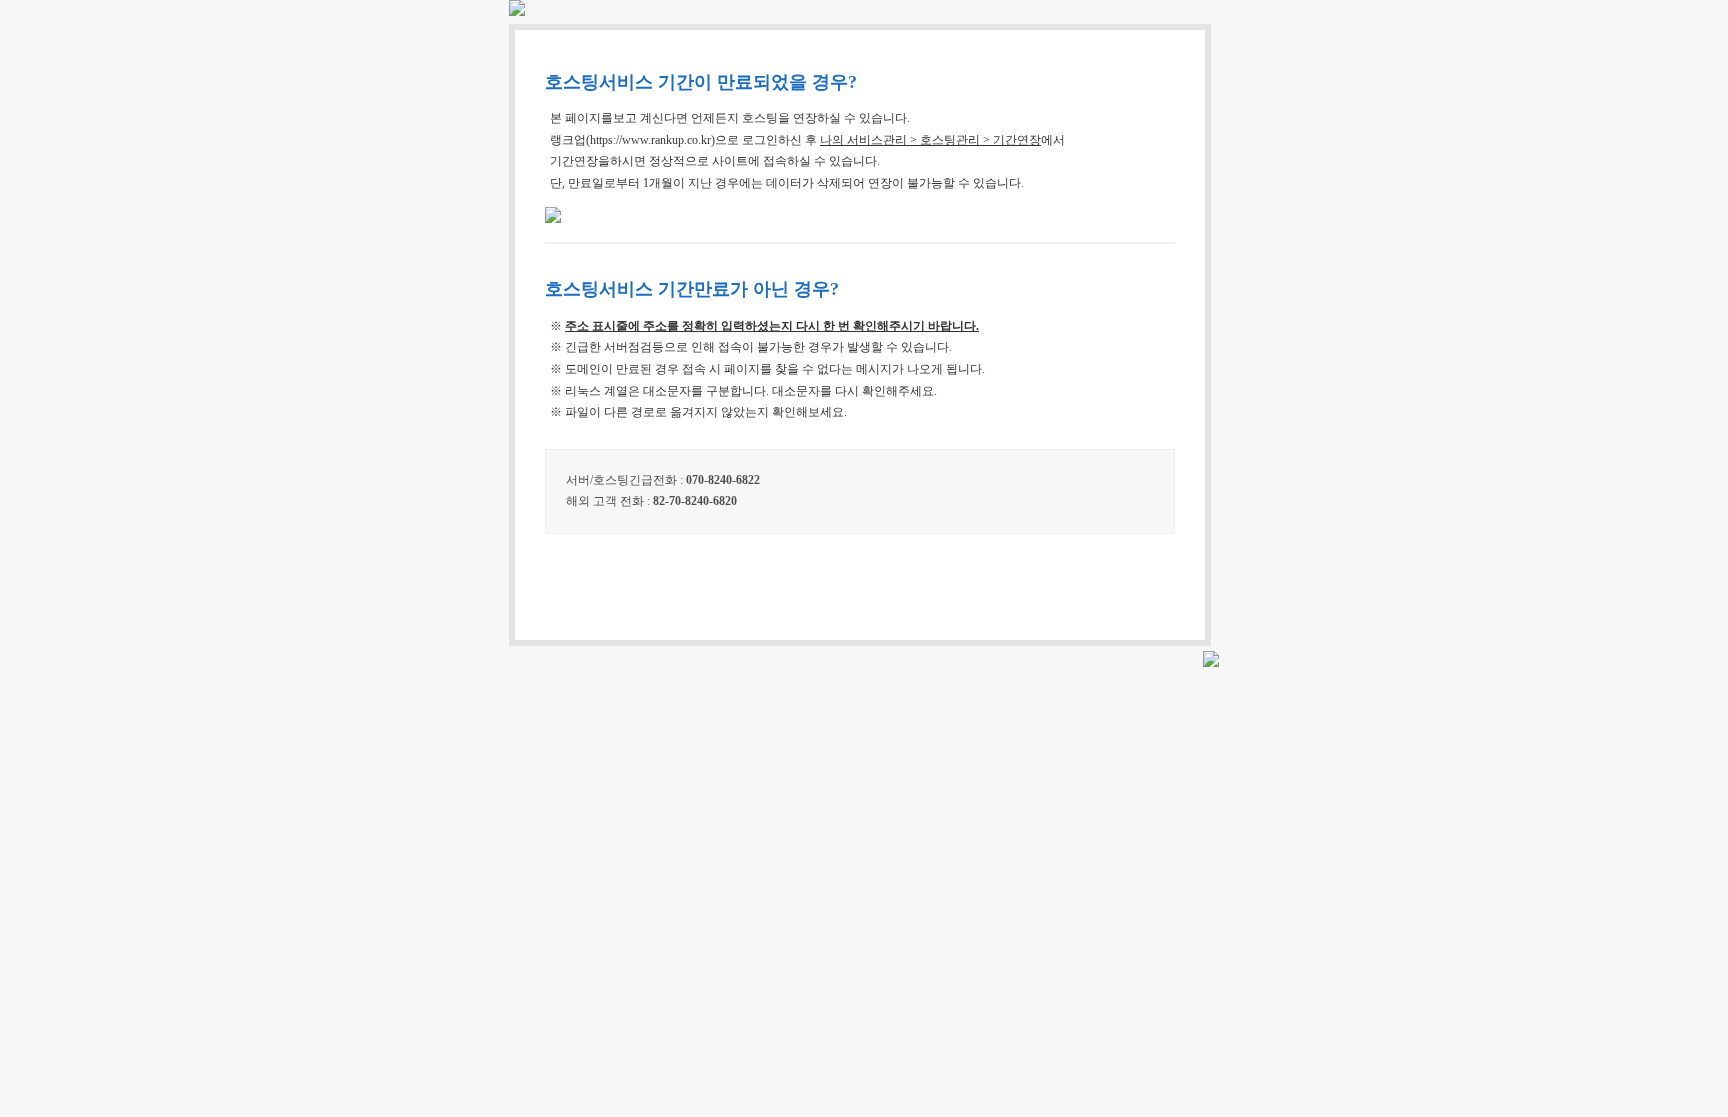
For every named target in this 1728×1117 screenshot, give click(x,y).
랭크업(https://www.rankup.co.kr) (632, 140)
